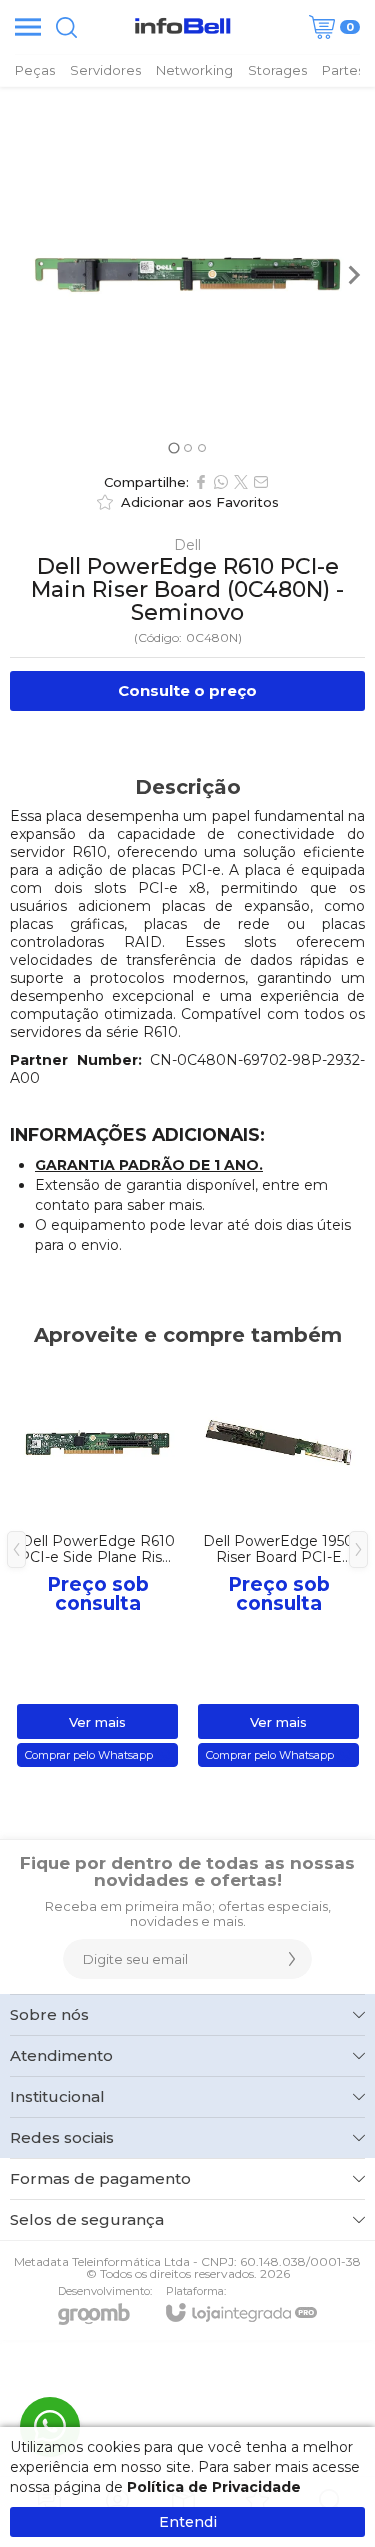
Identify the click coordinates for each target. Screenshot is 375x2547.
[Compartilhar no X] (241, 482)
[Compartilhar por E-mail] (261, 482)
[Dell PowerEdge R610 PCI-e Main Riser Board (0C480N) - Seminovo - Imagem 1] (187, 274)
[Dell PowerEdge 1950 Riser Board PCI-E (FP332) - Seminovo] (278, 1564)
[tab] (173, 447)
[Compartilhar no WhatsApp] (221, 482)
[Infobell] (182, 27)
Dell (187, 545)
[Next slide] (353, 275)
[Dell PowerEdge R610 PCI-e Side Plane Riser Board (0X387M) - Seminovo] (97, 1564)
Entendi (188, 2522)
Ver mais (97, 1722)
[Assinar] (292, 1959)
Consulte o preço (187, 690)
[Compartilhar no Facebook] (201, 482)
